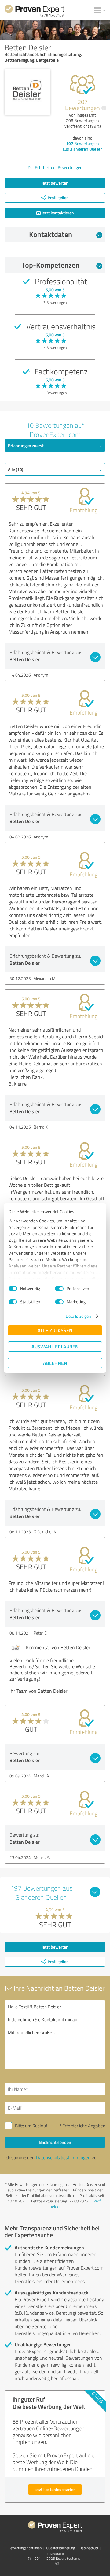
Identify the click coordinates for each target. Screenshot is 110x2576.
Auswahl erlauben (55, 1346)
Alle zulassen (55, 1330)
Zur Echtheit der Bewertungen (55, 167)
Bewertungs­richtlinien (25, 2548)
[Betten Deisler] (28, 92)
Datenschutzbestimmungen (63, 2158)
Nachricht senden (55, 2142)
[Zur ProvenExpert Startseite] (35, 12)
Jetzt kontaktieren (57, 213)
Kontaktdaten (51, 234)
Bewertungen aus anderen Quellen (83, 146)
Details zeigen (78, 1316)
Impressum (55, 2553)
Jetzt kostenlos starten (55, 2489)
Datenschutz (89, 2548)
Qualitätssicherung (61, 2548)
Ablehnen (55, 1363)
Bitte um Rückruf (31, 2126)
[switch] (59, 1289)
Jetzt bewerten (55, 183)
